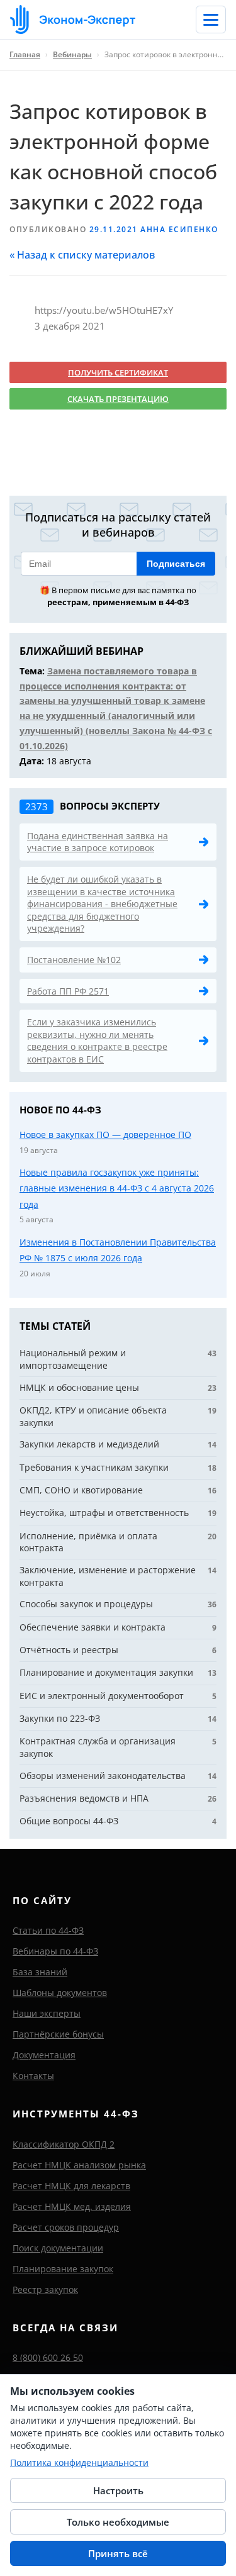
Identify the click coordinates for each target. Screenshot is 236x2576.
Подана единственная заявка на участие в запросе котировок (98, 842)
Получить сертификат (118, 372)
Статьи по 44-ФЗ (48, 1930)
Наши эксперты (47, 2013)
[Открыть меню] (211, 20)
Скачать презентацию (118, 399)
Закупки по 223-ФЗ (60, 1718)
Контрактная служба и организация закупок (98, 1747)
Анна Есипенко (179, 229)
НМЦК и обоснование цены (79, 1387)
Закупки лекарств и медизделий (89, 1444)
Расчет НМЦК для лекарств (71, 2186)
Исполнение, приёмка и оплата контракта (88, 1542)
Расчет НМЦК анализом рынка (79, 2165)
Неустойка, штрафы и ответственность (104, 1513)
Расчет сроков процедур (66, 2227)
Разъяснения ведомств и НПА (84, 1798)
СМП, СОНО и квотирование (81, 1490)
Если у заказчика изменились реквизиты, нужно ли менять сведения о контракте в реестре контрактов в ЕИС (97, 1040)
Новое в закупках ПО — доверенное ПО (105, 1135)
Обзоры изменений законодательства (103, 1776)
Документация (44, 2055)
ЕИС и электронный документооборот (102, 1696)
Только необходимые (118, 2522)
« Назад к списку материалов (82, 255)
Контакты (33, 2076)
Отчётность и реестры (69, 1650)
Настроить (118, 2490)
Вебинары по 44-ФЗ (55, 1951)
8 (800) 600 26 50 (48, 2357)
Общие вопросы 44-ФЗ (69, 1821)
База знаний (40, 1972)
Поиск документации (58, 2248)
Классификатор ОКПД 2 (64, 2144)
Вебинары (72, 54)
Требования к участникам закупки (94, 1467)
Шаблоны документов (60, 1993)
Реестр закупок (45, 2289)
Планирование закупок (63, 2269)
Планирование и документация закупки (106, 1672)
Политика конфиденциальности (79, 2462)
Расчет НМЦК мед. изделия (72, 2206)
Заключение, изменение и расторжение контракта (108, 1576)
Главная (25, 54)
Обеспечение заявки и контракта (93, 1627)
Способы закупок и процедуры (86, 1604)
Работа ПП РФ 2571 (68, 991)
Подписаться (176, 564)
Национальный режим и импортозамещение (73, 1359)
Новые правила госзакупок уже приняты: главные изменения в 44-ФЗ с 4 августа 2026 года (117, 1188)
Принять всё (118, 2553)
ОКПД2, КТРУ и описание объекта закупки (93, 1416)
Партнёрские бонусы (58, 2034)
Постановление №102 (74, 960)
